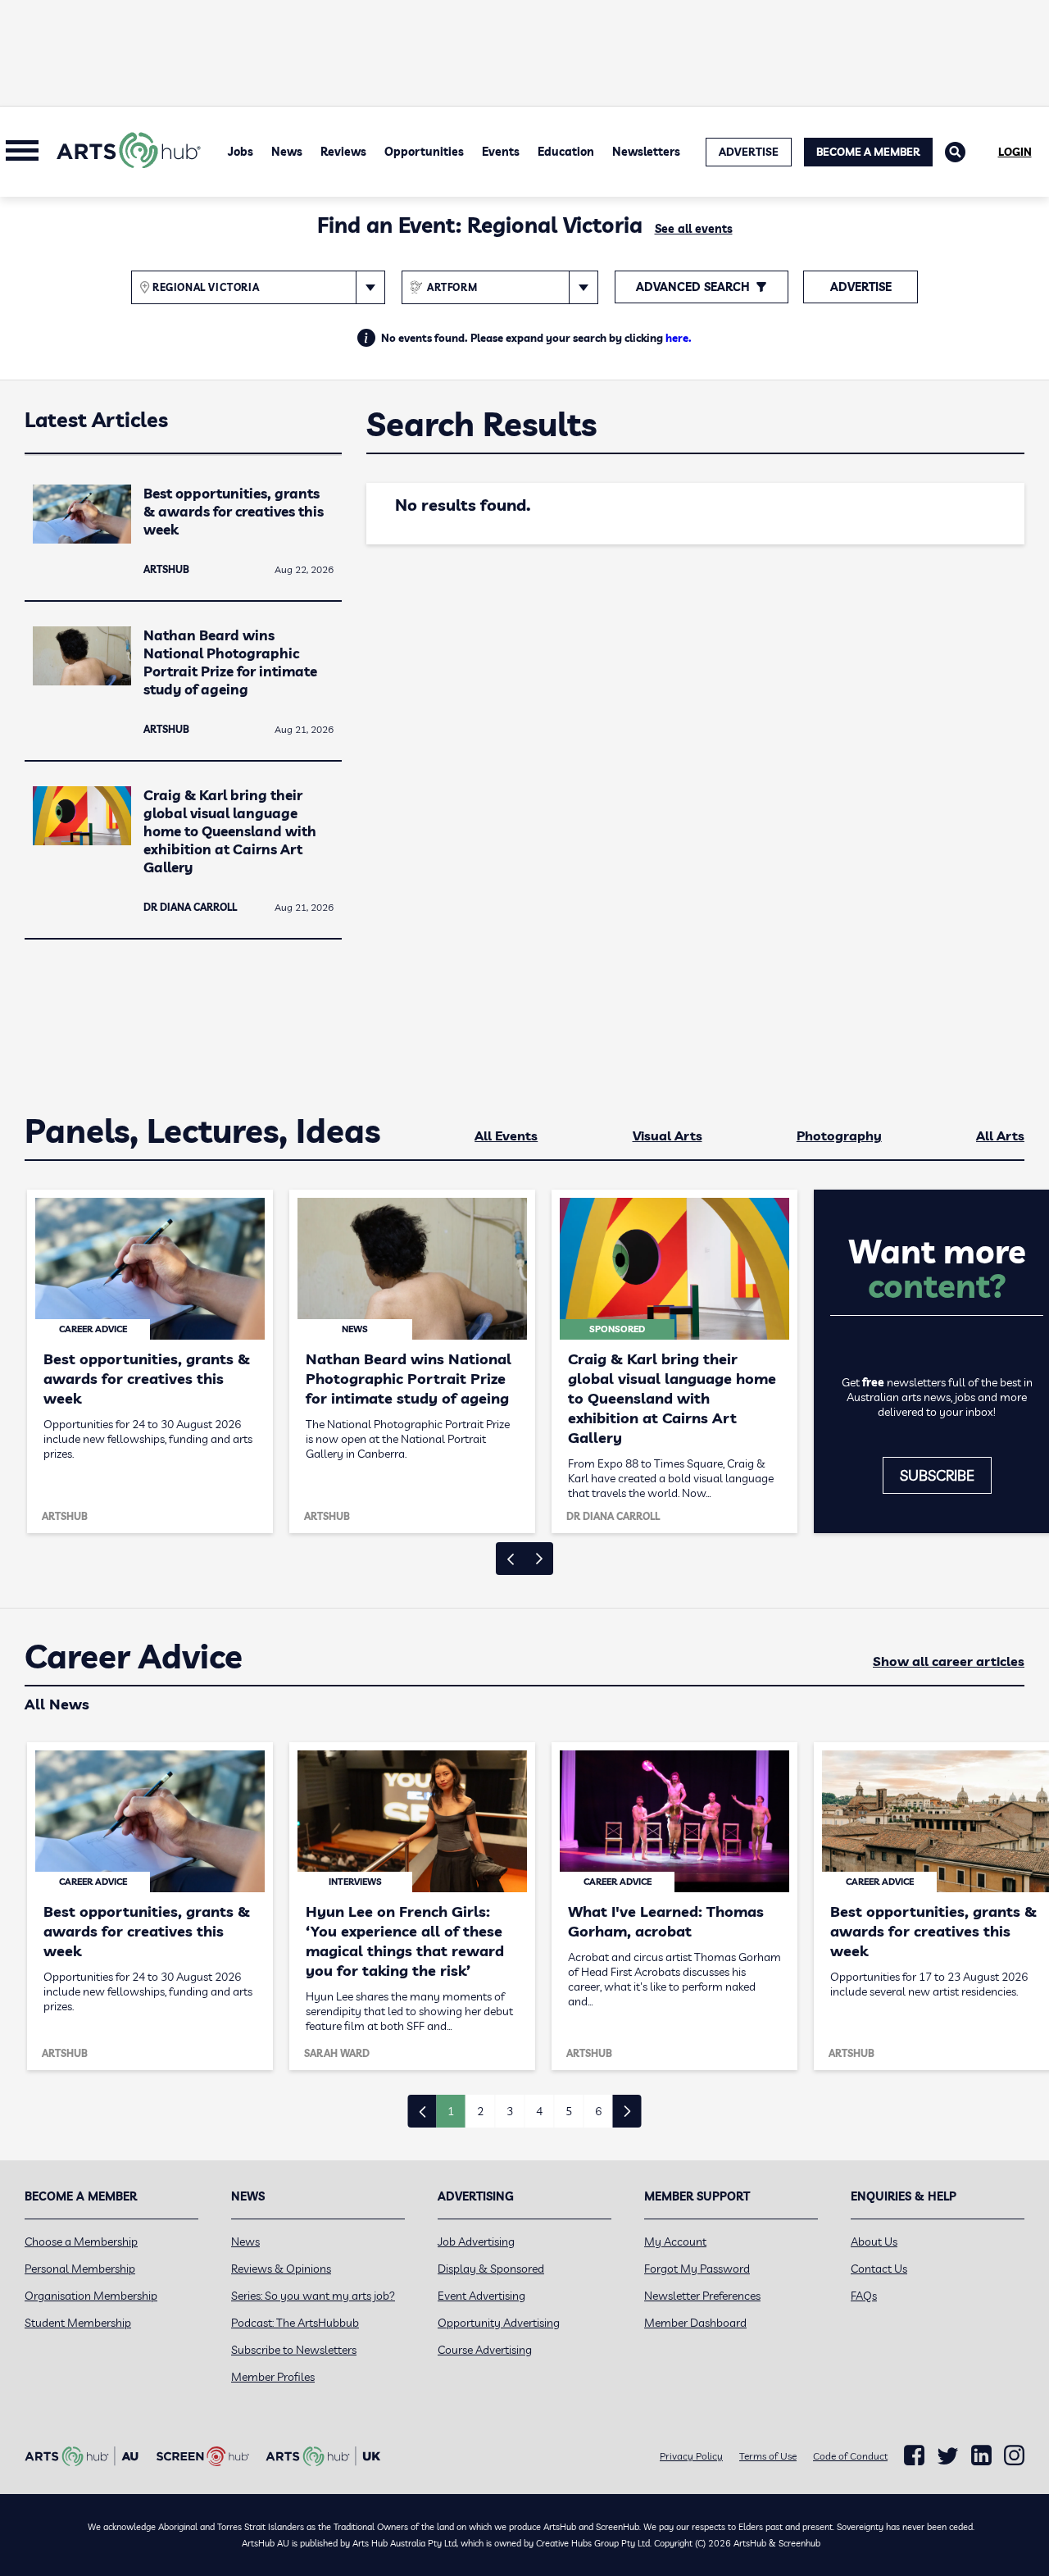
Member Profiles (273, 2377)
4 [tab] (539, 2111)
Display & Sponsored (491, 2269)
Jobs (241, 152)
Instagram (1014, 2455)
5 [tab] (569, 2111)
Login (1015, 152)
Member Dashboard (695, 2323)
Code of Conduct (850, 2456)
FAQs (864, 2296)
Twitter (948, 2456)
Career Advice (134, 1657)
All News (57, 1704)
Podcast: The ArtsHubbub (295, 2323)
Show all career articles (949, 1661)
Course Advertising (485, 2350)
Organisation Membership (91, 2296)
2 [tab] (480, 2111)
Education (566, 152)
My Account (675, 2241)
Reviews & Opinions (281, 2269)
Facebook (914, 2455)
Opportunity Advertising (499, 2323)
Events (501, 152)
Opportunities (424, 152)
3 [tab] (510, 2111)
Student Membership (78, 2323)
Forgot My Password (697, 2269)
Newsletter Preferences (702, 2296)
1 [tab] (451, 2111)
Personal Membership (80, 2269)
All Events (506, 1136)
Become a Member (868, 152)
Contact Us (879, 2269)
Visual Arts (668, 1136)
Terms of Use (768, 2456)
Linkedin (981, 2455)
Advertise (861, 287)
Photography (839, 1136)
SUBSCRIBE (937, 1475)
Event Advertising (481, 2296)
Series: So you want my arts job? (313, 2296)
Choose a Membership (81, 2241)
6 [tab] (598, 2111)
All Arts (1000, 1136)
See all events (694, 229)
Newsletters (646, 152)
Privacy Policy (691, 2456)
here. (679, 338)
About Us (874, 2241)
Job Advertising (476, 2241)
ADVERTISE (749, 152)
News (287, 152)
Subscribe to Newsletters (294, 2350)
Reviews (343, 152)
